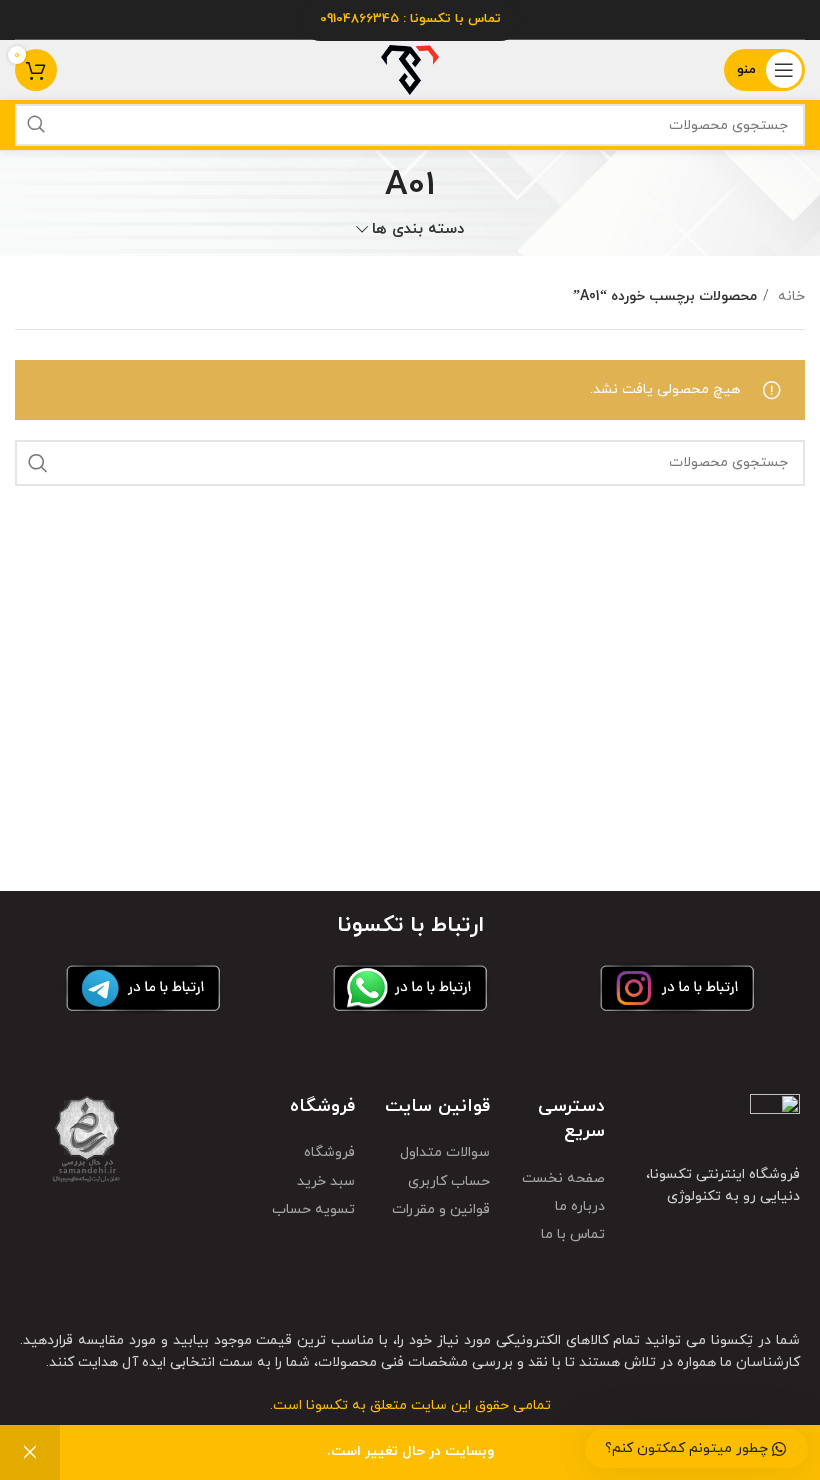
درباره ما (580, 1206)
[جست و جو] (36, 125)
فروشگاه (329, 1152)
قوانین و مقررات (441, 1209)
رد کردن (30, 1452)
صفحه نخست (563, 1178)
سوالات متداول (445, 1152)
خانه (789, 296)
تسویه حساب (313, 1209)
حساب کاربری (449, 1181)
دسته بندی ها (418, 229)
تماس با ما (573, 1234)
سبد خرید (326, 1181)
